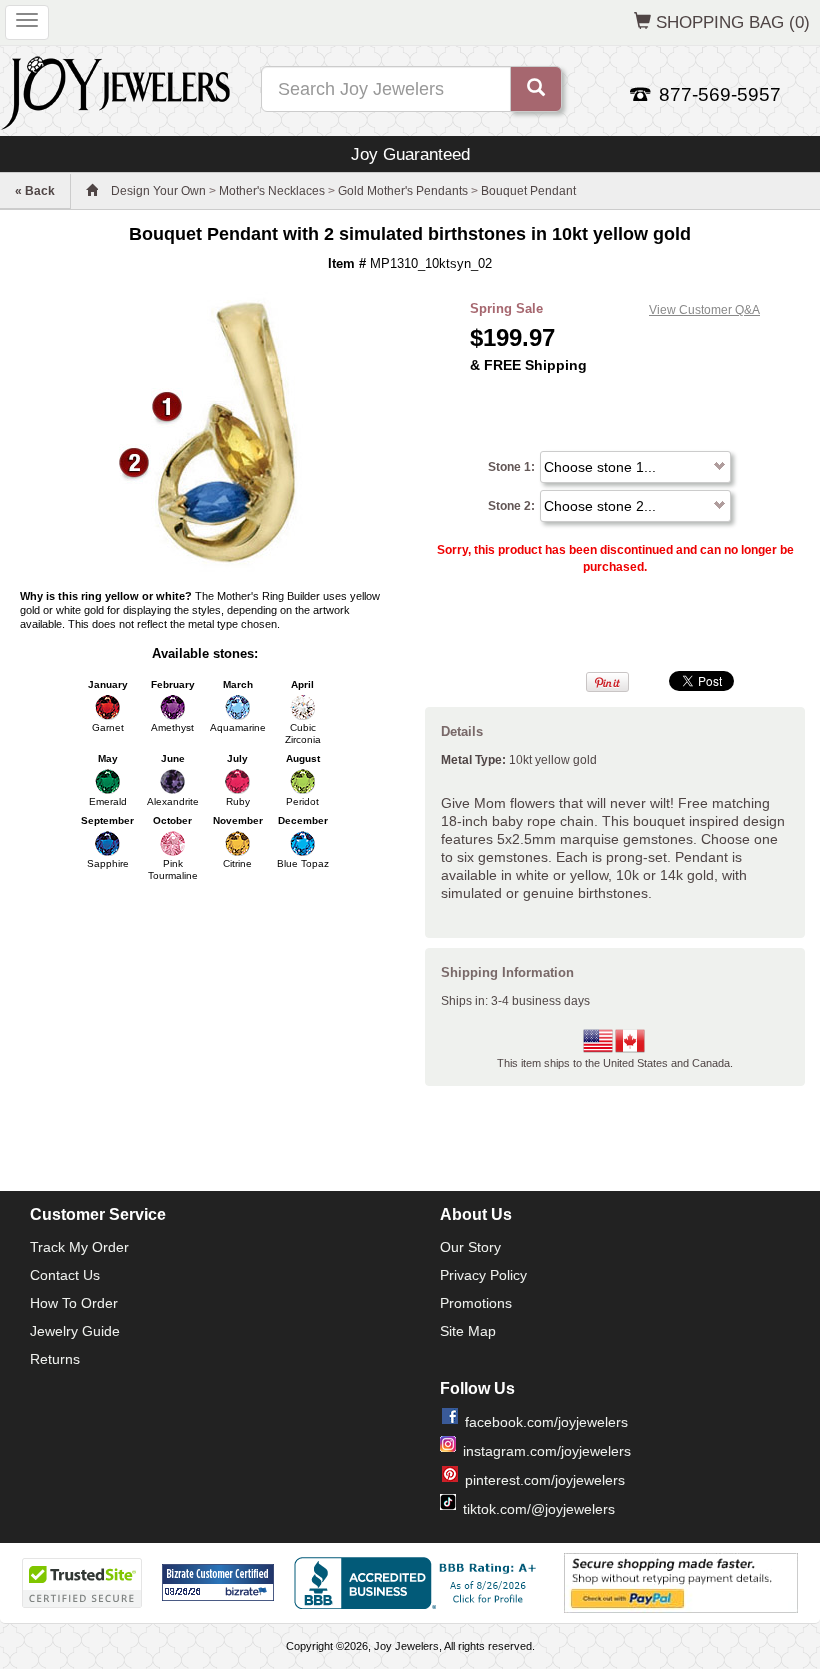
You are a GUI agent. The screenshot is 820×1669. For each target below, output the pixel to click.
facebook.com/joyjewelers (546, 1422)
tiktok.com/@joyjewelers (539, 1509)
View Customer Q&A (704, 310)
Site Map (468, 1331)
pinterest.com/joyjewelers (545, 1480)
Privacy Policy (483, 1275)
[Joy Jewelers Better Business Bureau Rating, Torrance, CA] (419, 1583)
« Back (35, 191)
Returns (55, 1359)
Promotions (476, 1303)
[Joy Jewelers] (115, 90)
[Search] (536, 89)
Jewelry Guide (75, 1331)
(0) (733, 22)
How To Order (74, 1303)
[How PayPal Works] (681, 1582)
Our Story (470, 1247)
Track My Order (79, 1247)
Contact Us (65, 1275)
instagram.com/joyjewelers (547, 1451)
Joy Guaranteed (410, 154)
